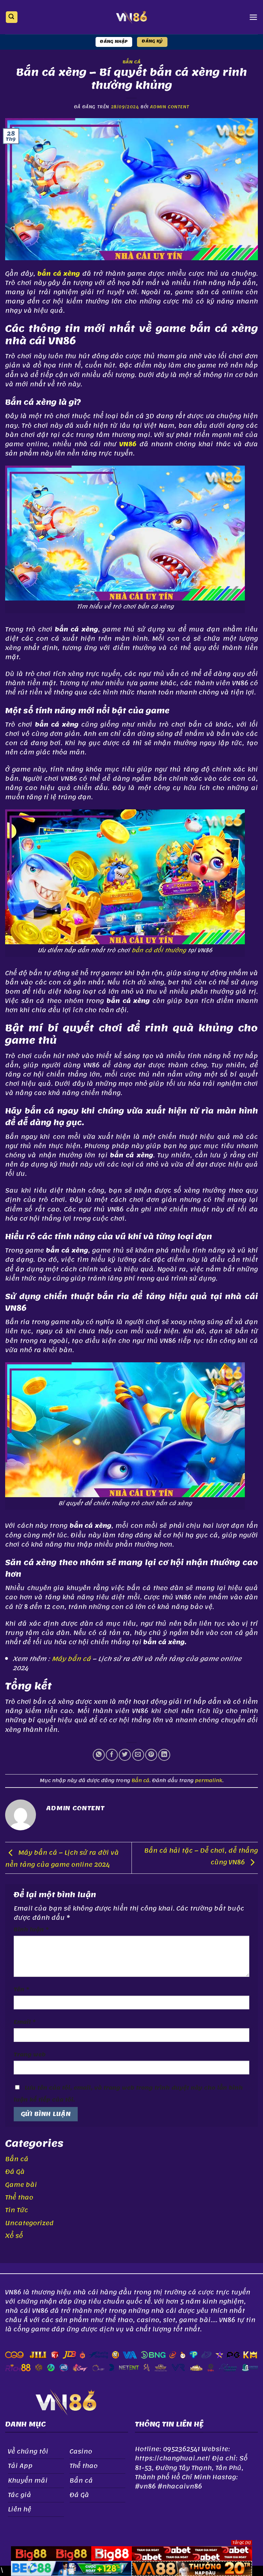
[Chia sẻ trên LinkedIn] (164, 1755)
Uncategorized (29, 2223)
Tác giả (20, 2495)
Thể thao (19, 2197)
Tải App (20, 2466)
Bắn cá (132, 62)
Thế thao (84, 2466)
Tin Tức (17, 2210)
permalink (209, 1781)
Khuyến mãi (28, 2480)
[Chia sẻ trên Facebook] (112, 1755)
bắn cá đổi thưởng (159, 950)
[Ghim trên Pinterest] (151, 1755)
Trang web (30, 2055)
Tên (21, 1990)
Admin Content (170, 107)
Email (25, 2022)
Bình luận (31, 1930)
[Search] (12, 17)
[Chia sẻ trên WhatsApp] (99, 1755)
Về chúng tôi (28, 2451)
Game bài (21, 2185)
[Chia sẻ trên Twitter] (125, 1755)
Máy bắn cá (71, 1659)
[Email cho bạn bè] (138, 1755)
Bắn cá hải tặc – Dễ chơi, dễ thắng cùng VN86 (201, 1856)
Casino (81, 2451)
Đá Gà (15, 2172)
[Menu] (253, 17)
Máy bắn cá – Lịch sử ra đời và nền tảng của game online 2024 (62, 1859)
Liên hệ (20, 2509)
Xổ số (14, 2236)
